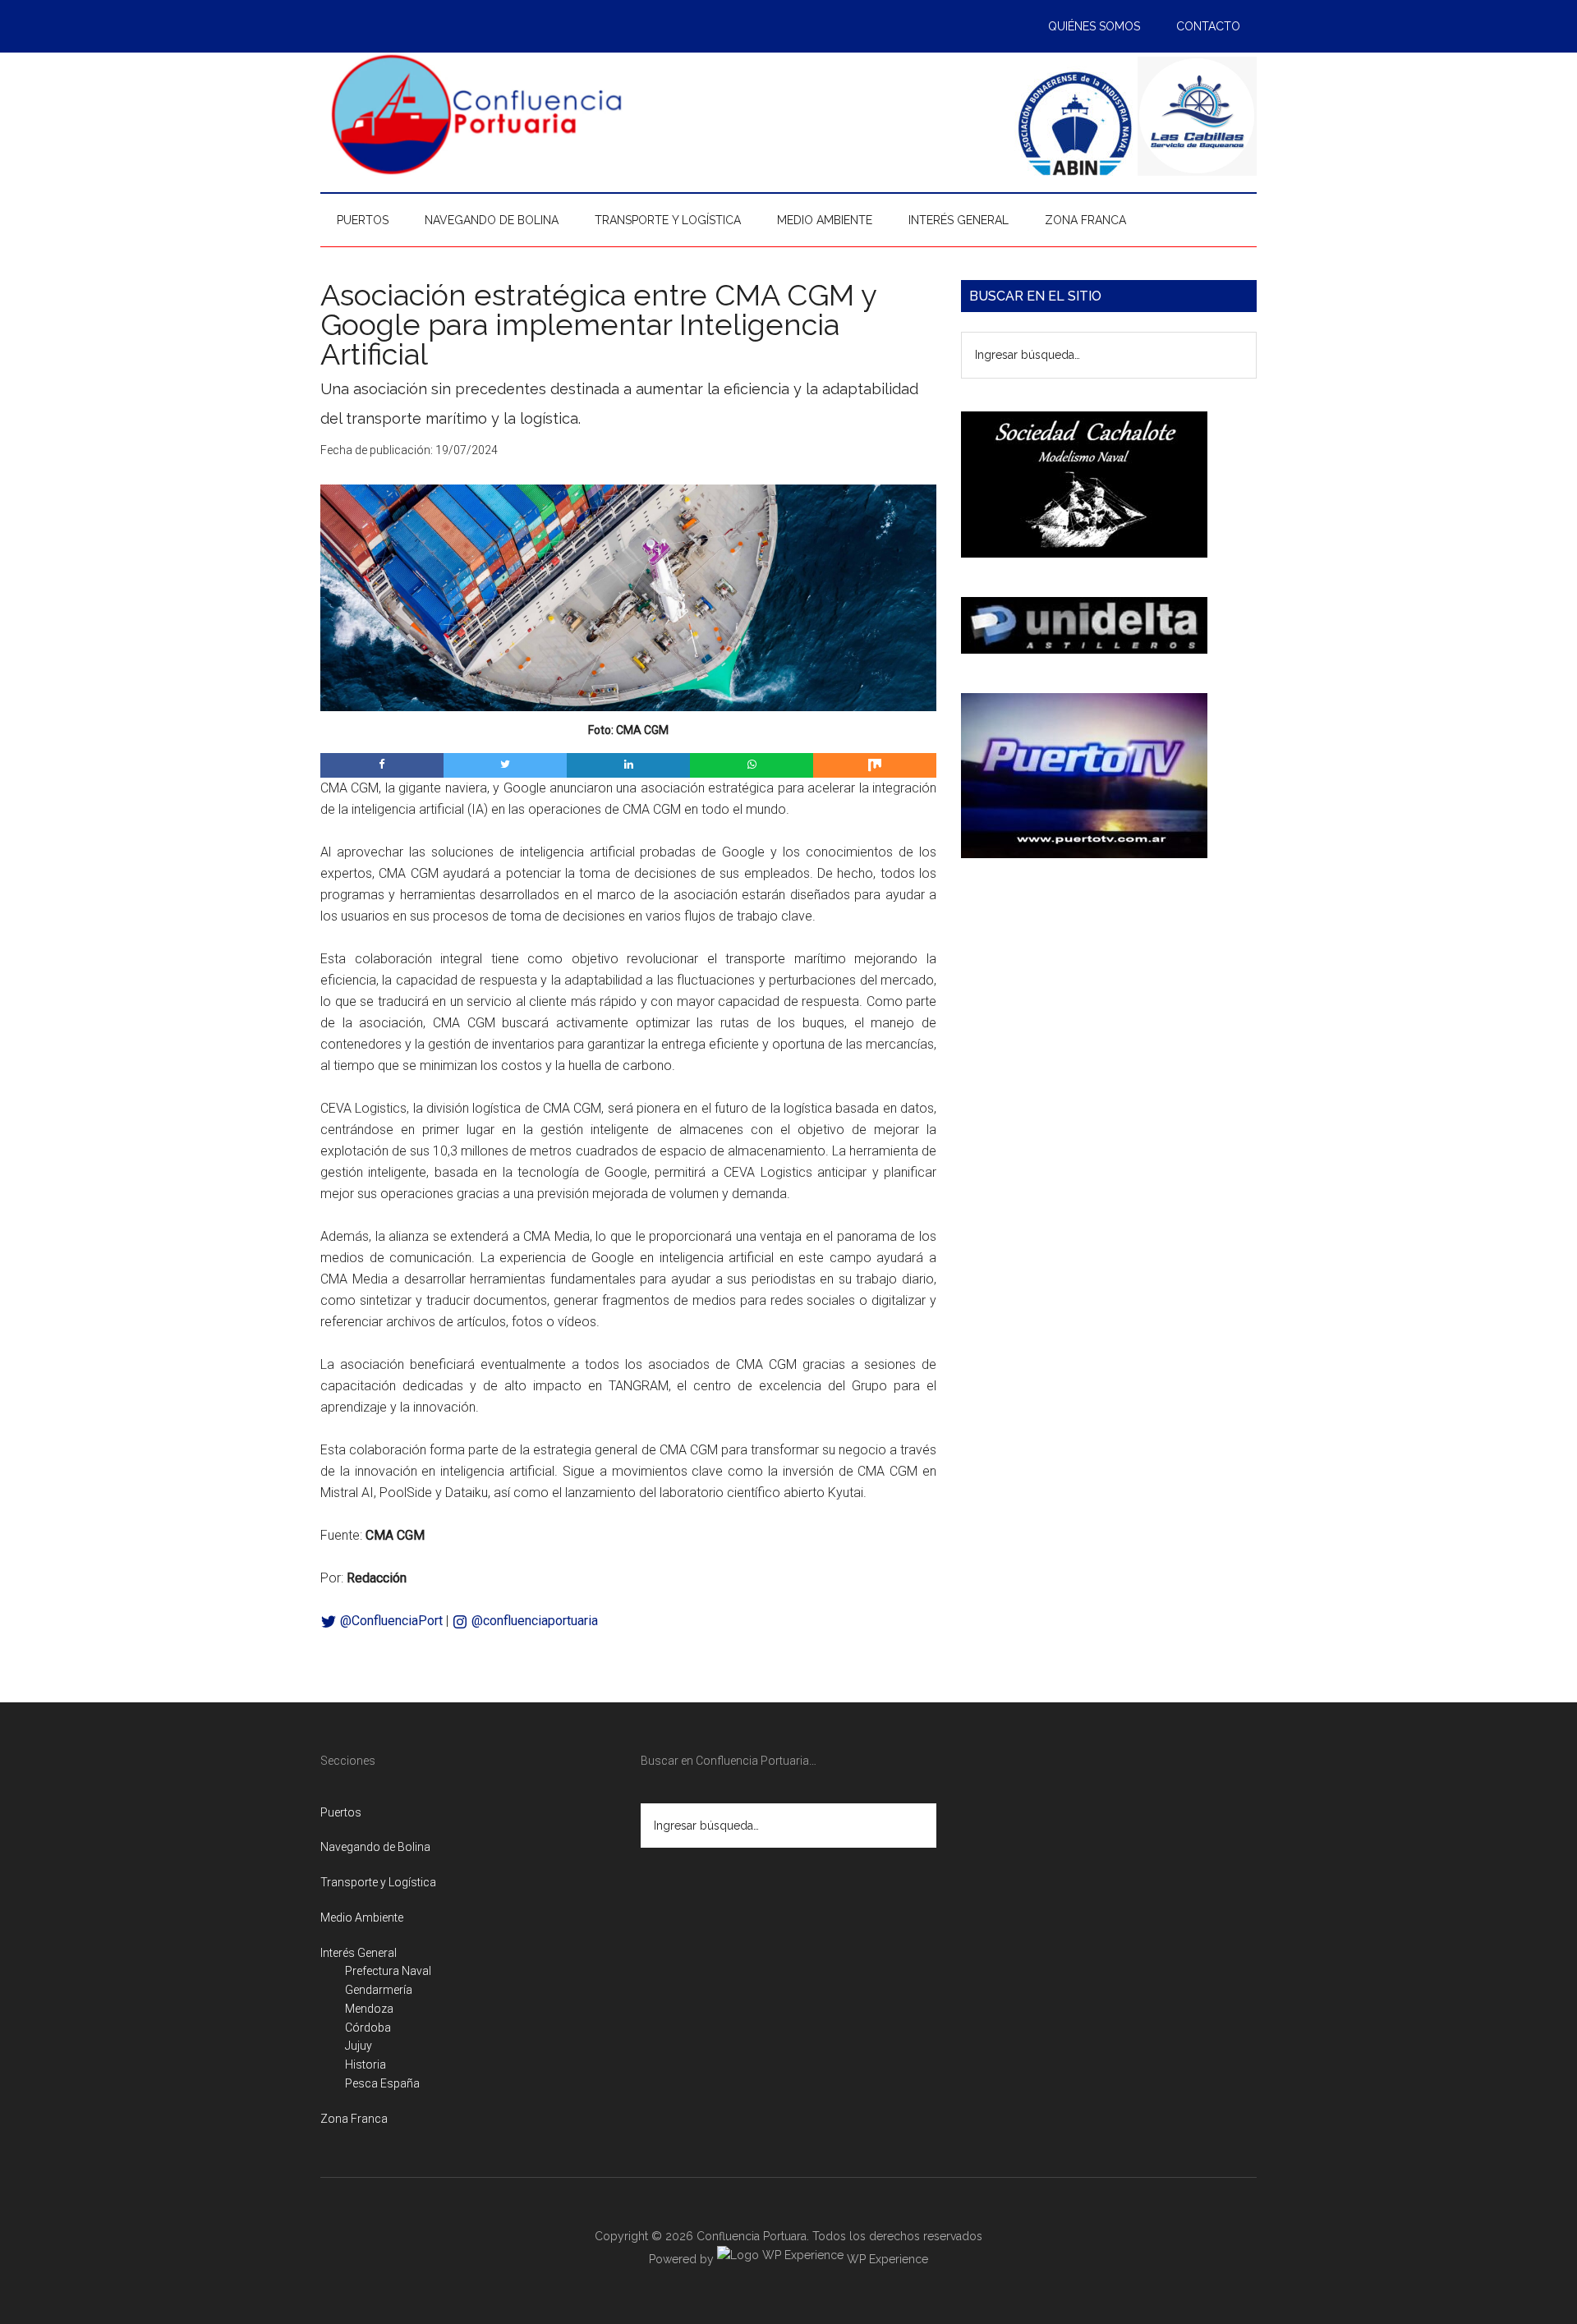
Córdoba (368, 2028)
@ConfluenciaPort (390, 1621)
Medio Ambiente (362, 1918)
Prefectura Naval (388, 1971)
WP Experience (886, 2259)
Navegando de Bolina (375, 1847)
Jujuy (359, 2046)
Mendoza (369, 2009)
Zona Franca (354, 2119)
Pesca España (382, 2083)
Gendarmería (379, 1990)
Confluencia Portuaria (476, 114)
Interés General (359, 1953)
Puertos (341, 1812)
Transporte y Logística (378, 1882)
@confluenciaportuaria (533, 1621)
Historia (366, 2065)
